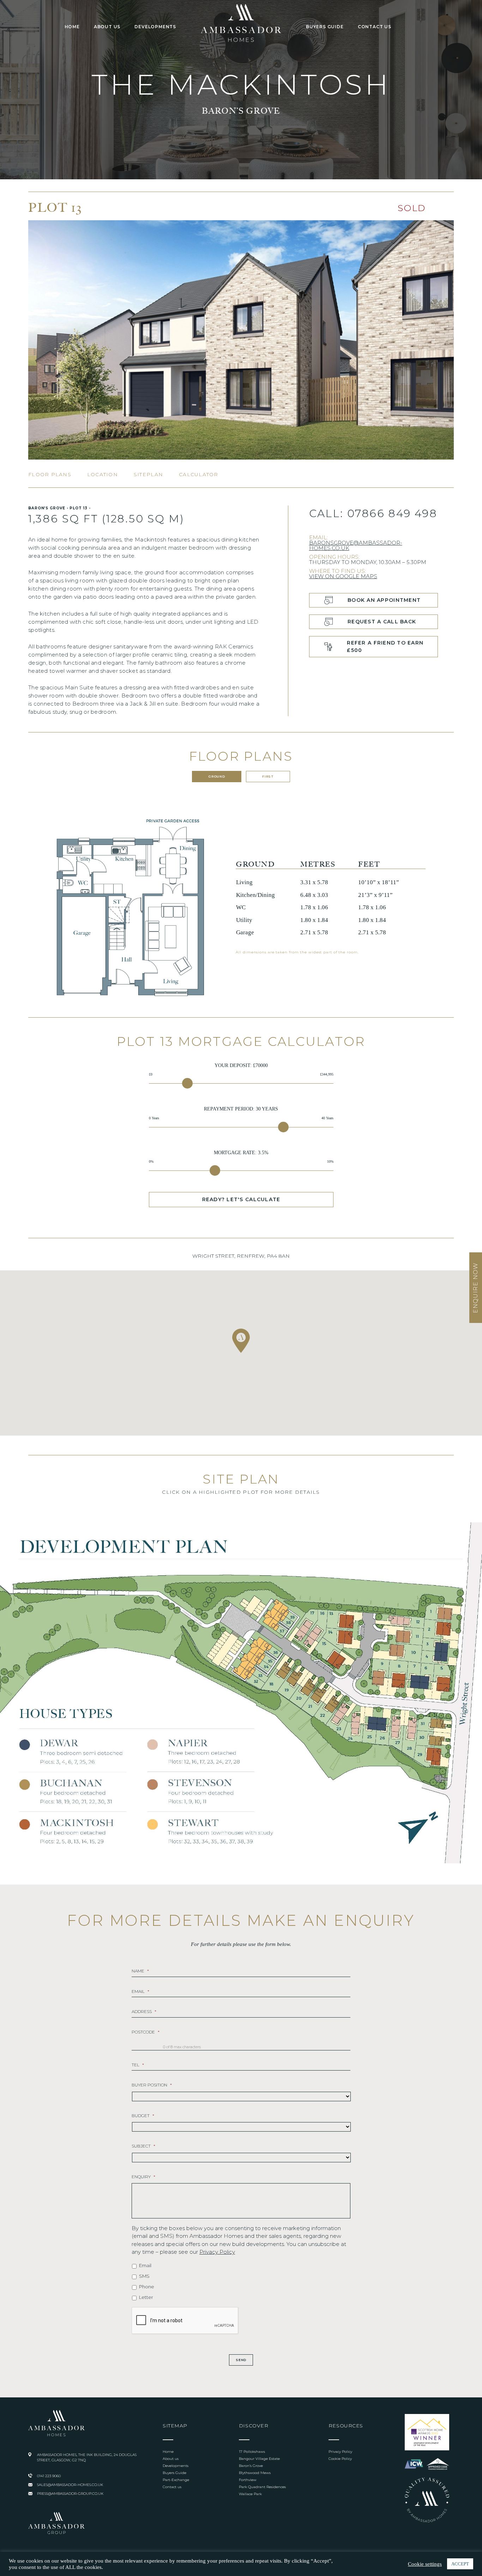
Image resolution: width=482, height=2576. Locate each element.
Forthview (248, 2480)
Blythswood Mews (255, 2473)
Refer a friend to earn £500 (385, 646)
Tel (138, 2065)
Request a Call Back (382, 622)
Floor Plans (50, 474)
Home (72, 27)
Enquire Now (475, 1288)
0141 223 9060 (49, 2476)
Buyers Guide (325, 27)
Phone (147, 2287)
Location (103, 474)
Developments (155, 27)
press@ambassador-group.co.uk (70, 2494)
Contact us (375, 27)
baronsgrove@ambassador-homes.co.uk (356, 545)
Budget (143, 2116)
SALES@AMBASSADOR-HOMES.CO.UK (70, 2485)
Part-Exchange (176, 2480)
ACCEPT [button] (460, 2564)
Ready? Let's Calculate (241, 1199)
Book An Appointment (384, 600)
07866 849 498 (392, 513)
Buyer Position (152, 2085)
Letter (146, 2297)
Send (241, 2360)
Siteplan (148, 474)
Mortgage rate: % (241, 1153)
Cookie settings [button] (425, 2564)
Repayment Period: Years (241, 1109)
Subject (143, 2146)
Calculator (199, 474)
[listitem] (442, 1630)
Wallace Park (250, 2494)
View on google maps (343, 576)
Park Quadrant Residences (262, 2487)
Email (140, 1991)
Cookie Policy (340, 2459)
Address (144, 2011)
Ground (217, 776)
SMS (144, 2276)
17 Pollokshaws (252, 2452)
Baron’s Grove (251, 2466)
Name (140, 1971)
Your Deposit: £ (241, 1065)
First (268, 776)
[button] (241, 1341)
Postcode (146, 2032)
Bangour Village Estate (259, 2459)
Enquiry (143, 2177)
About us (107, 27)
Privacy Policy (217, 2252)
